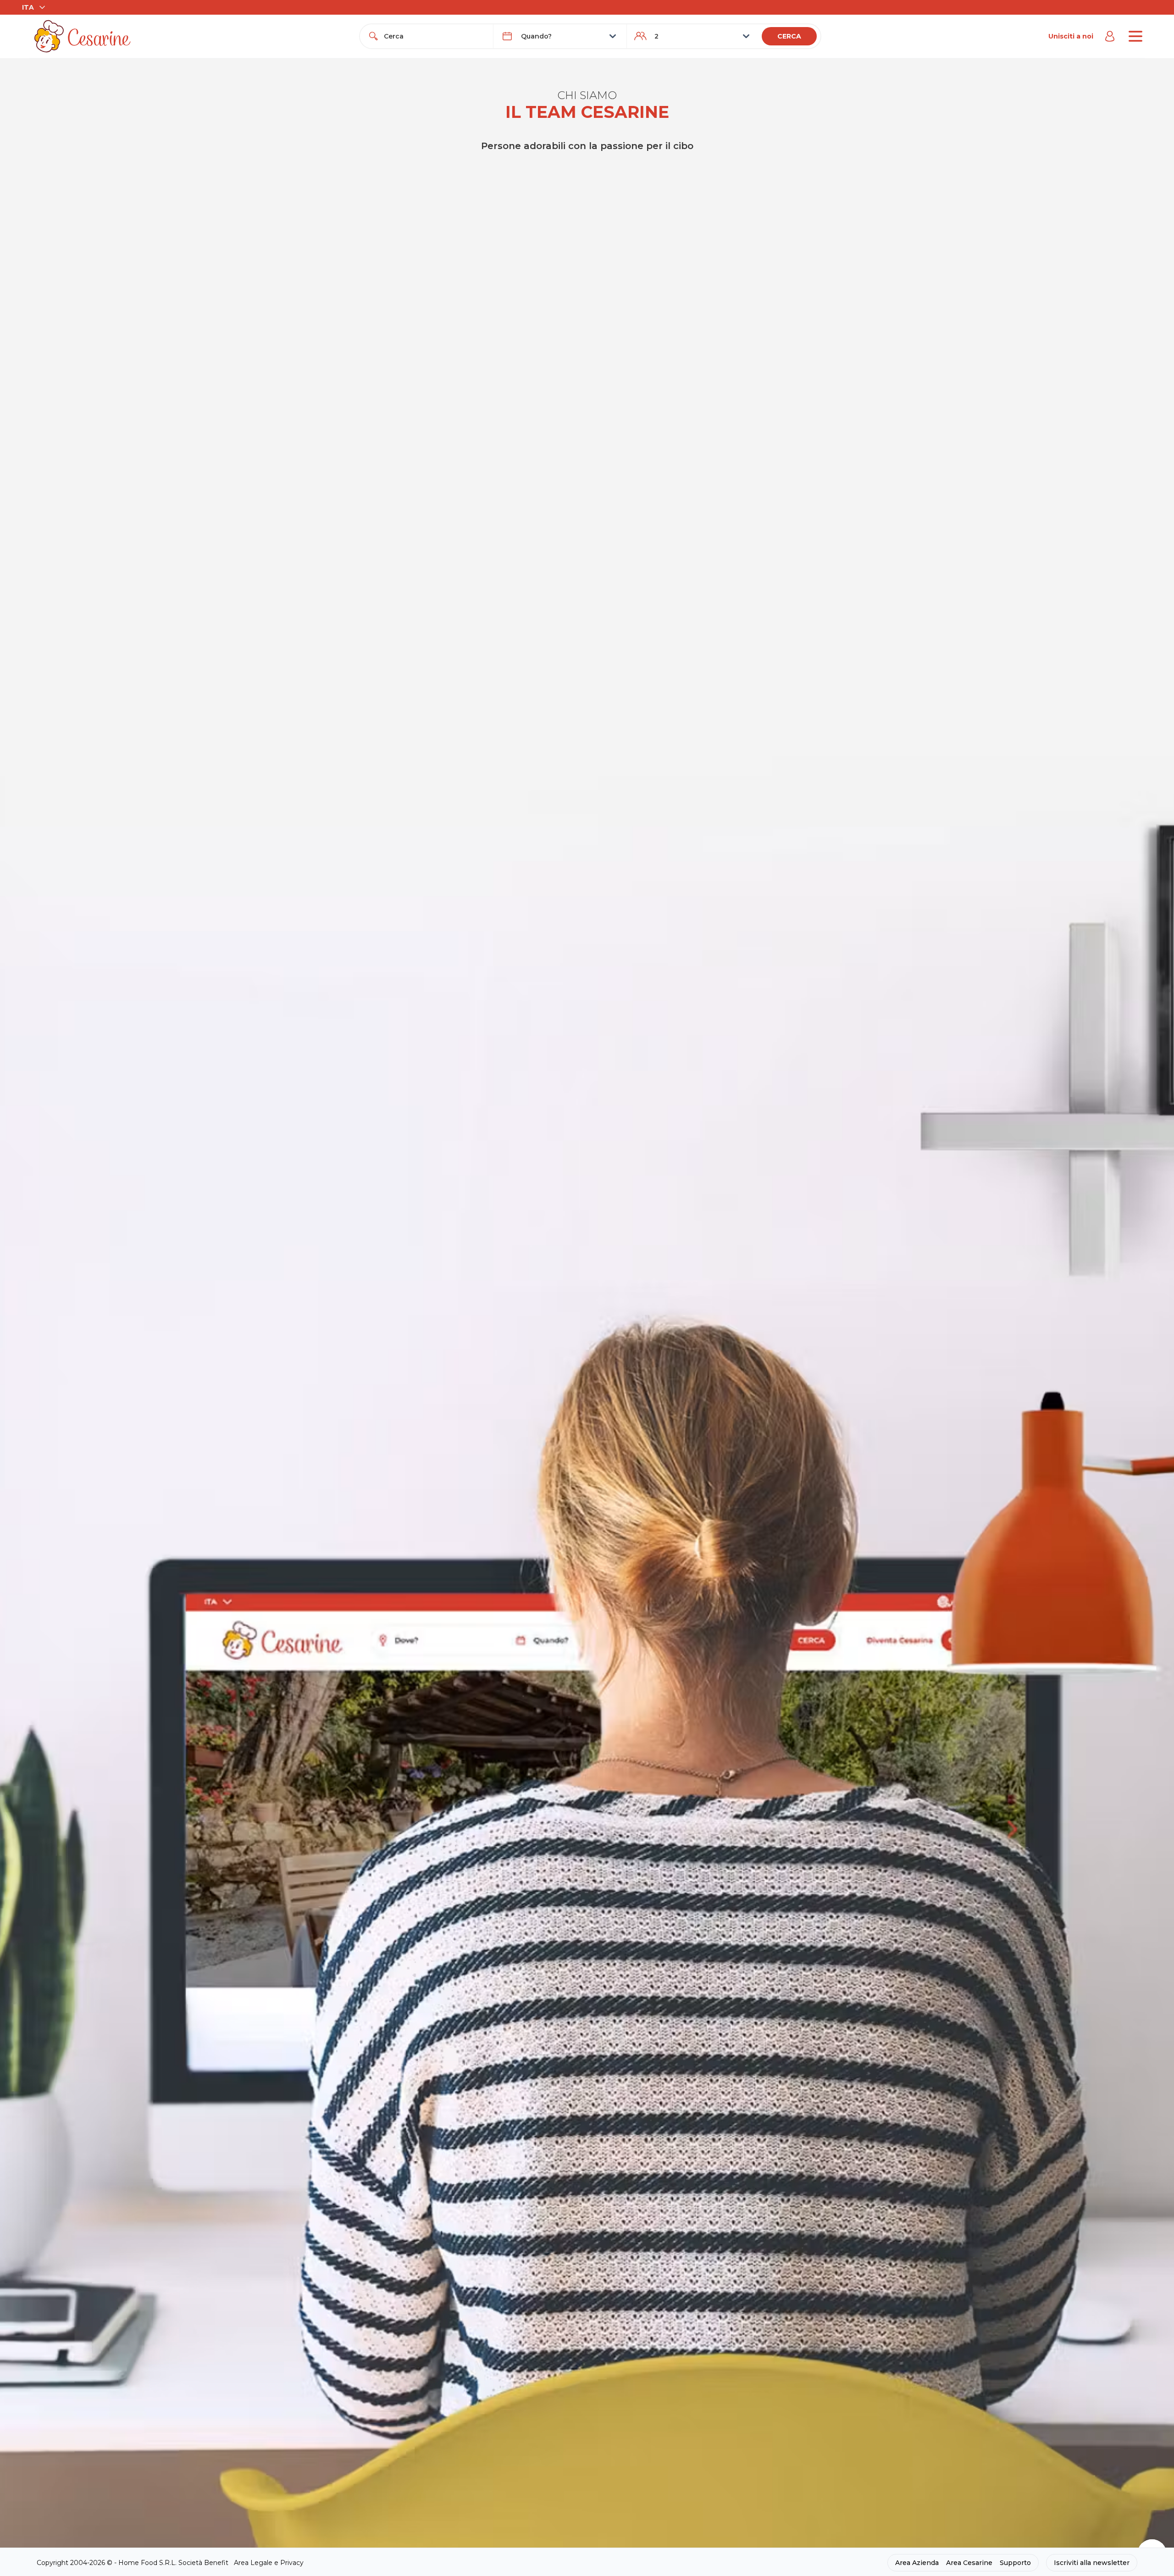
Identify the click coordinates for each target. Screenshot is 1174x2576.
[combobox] (435, 36)
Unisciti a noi (1071, 36)
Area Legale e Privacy (269, 2563)
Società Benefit (203, 2563)
